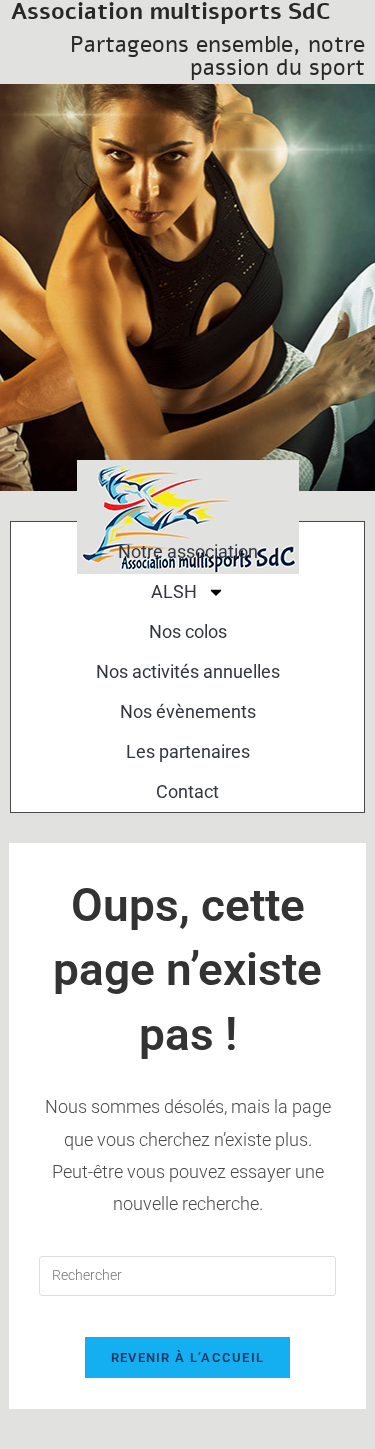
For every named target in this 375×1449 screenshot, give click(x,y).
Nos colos (188, 631)
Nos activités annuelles (188, 671)
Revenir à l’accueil (188, 1357)
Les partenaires (188, 751)
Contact (187, 791)
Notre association (188, 551)
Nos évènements (188, 711)
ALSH (174, 591)
